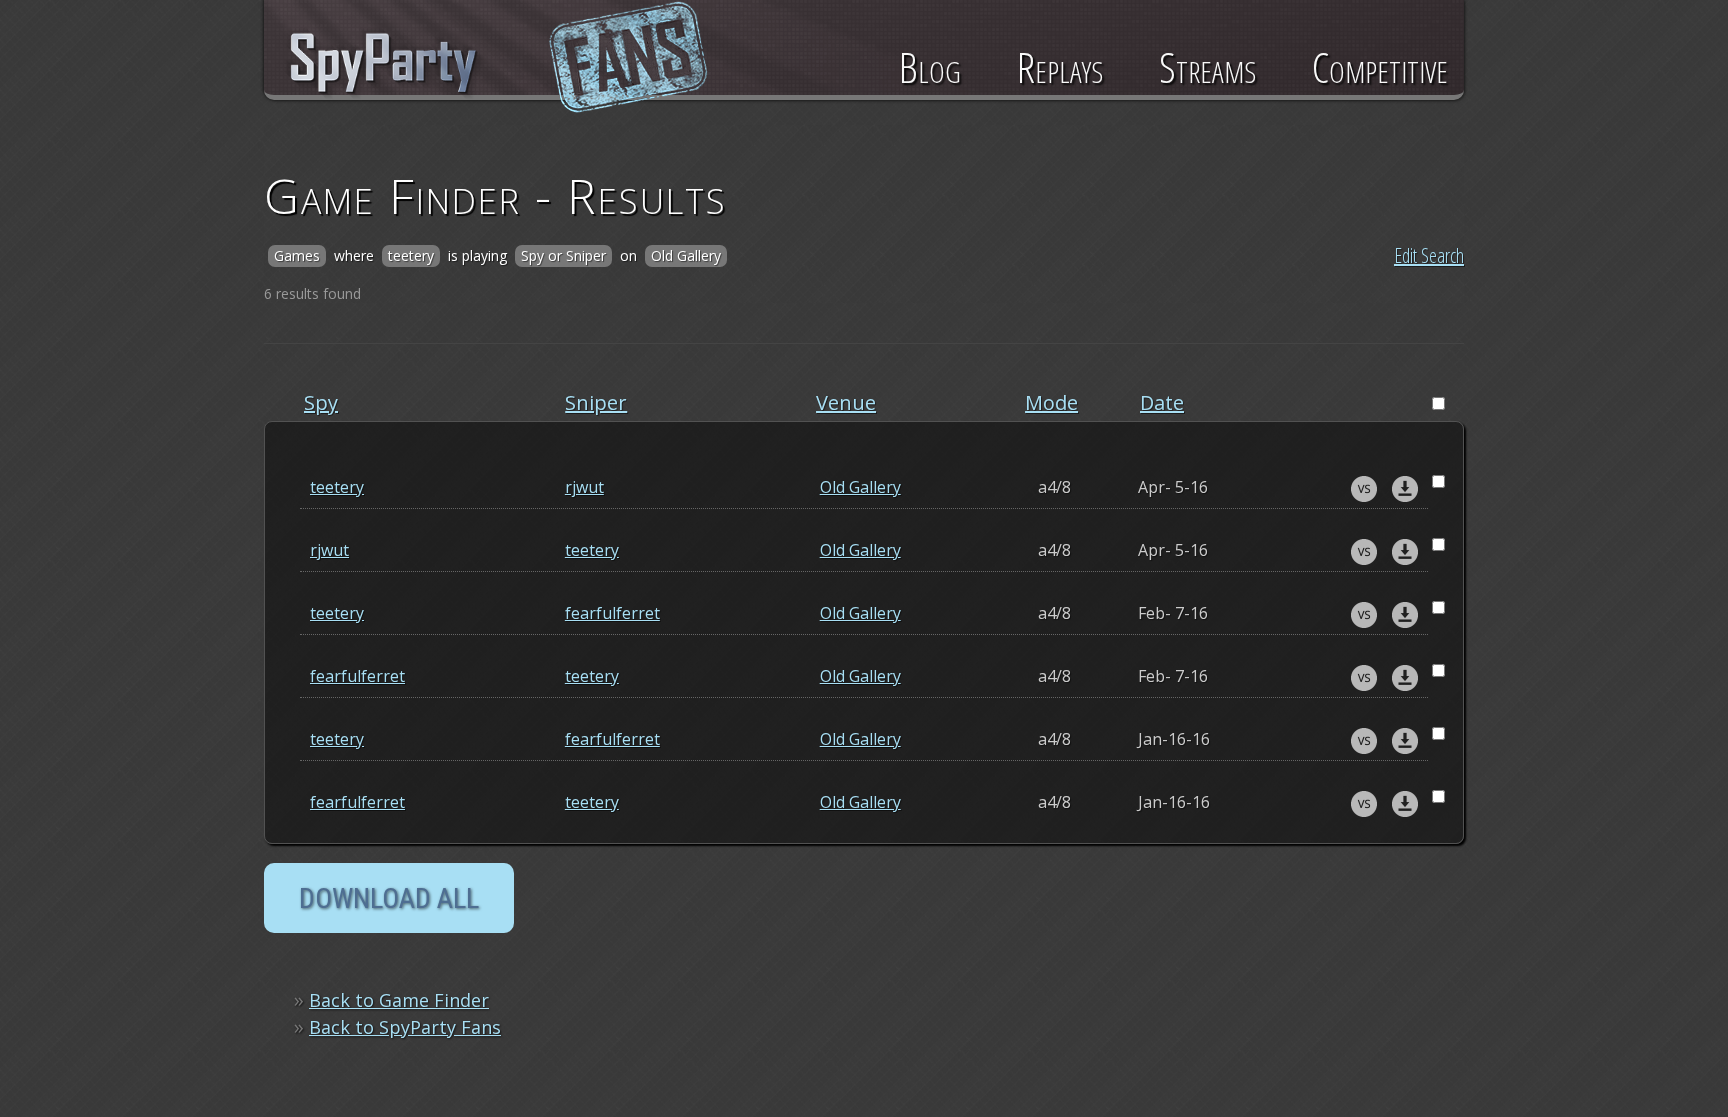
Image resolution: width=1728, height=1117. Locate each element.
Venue (846, 402)
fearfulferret (612, 613)
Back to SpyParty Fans (405, 1027)
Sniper (596, 402)
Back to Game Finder (399, 1000)
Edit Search (1429, 255)
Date (1162, 402)
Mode (1051, 402)
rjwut (584, 487)
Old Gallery (860, 487)
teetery (337, 487)
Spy (321, 402)
